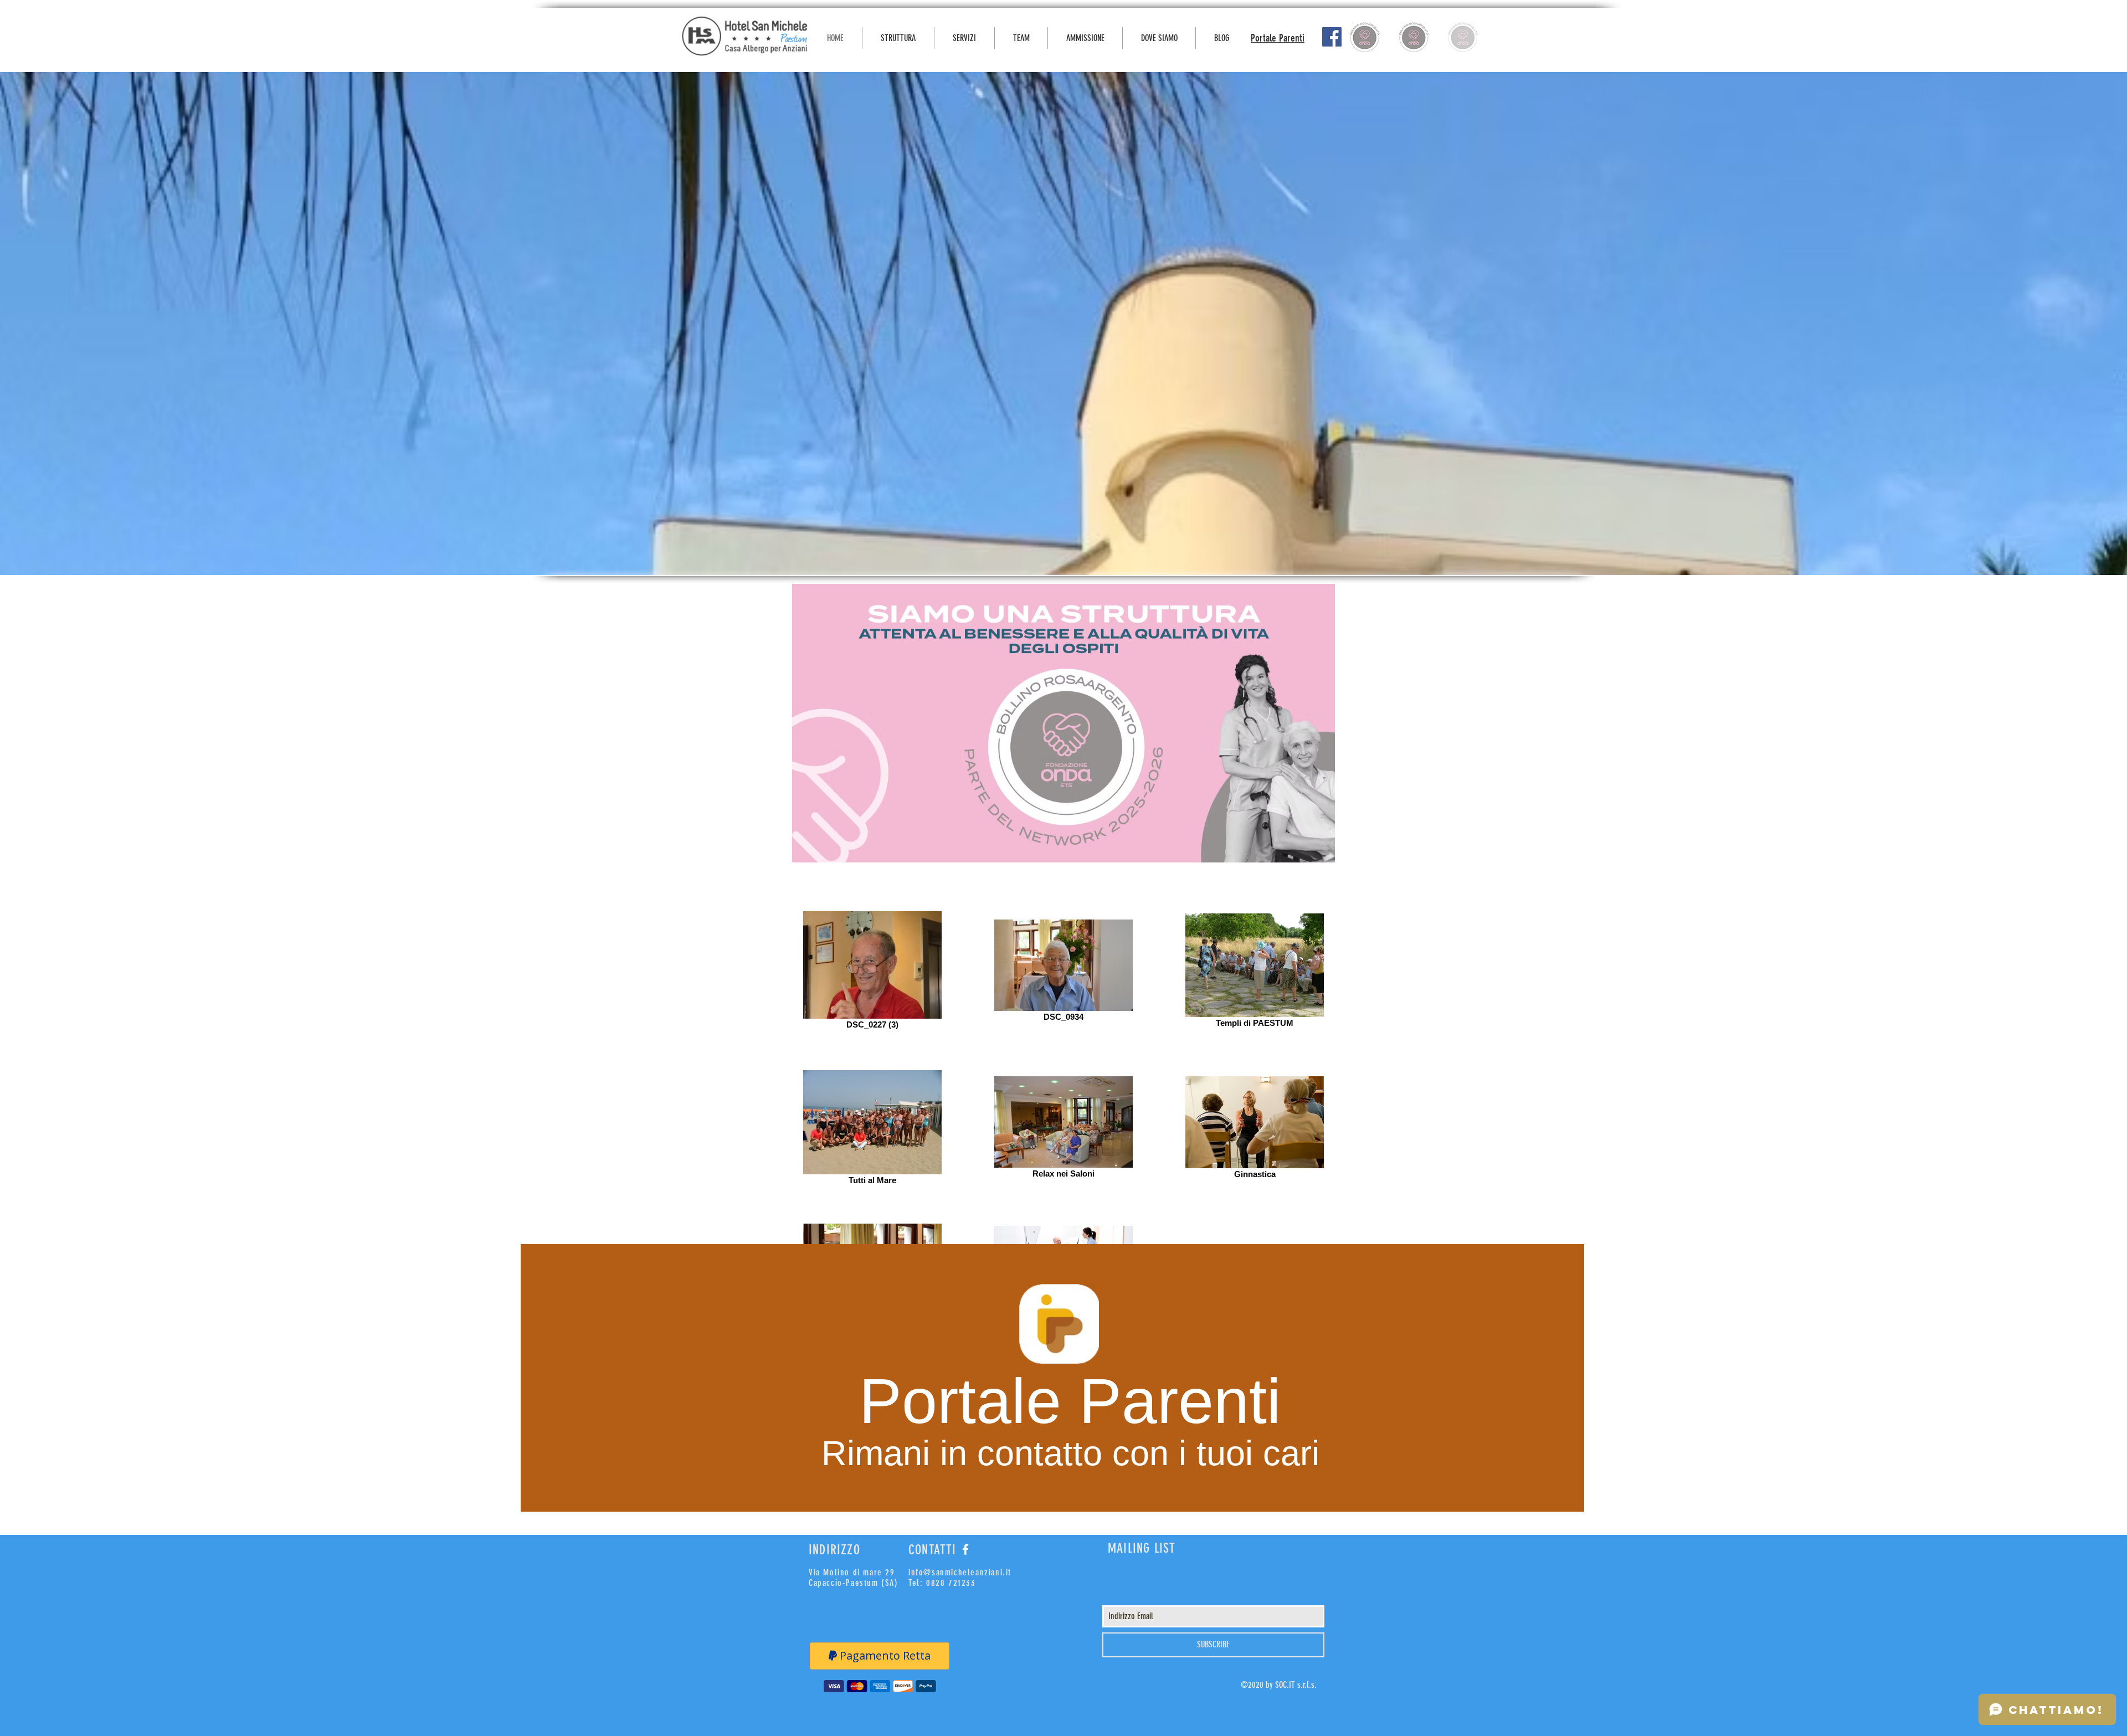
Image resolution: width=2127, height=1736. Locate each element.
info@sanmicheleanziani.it (960, 1572)
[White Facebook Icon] (965, 1549)
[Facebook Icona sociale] (1332, 37)
